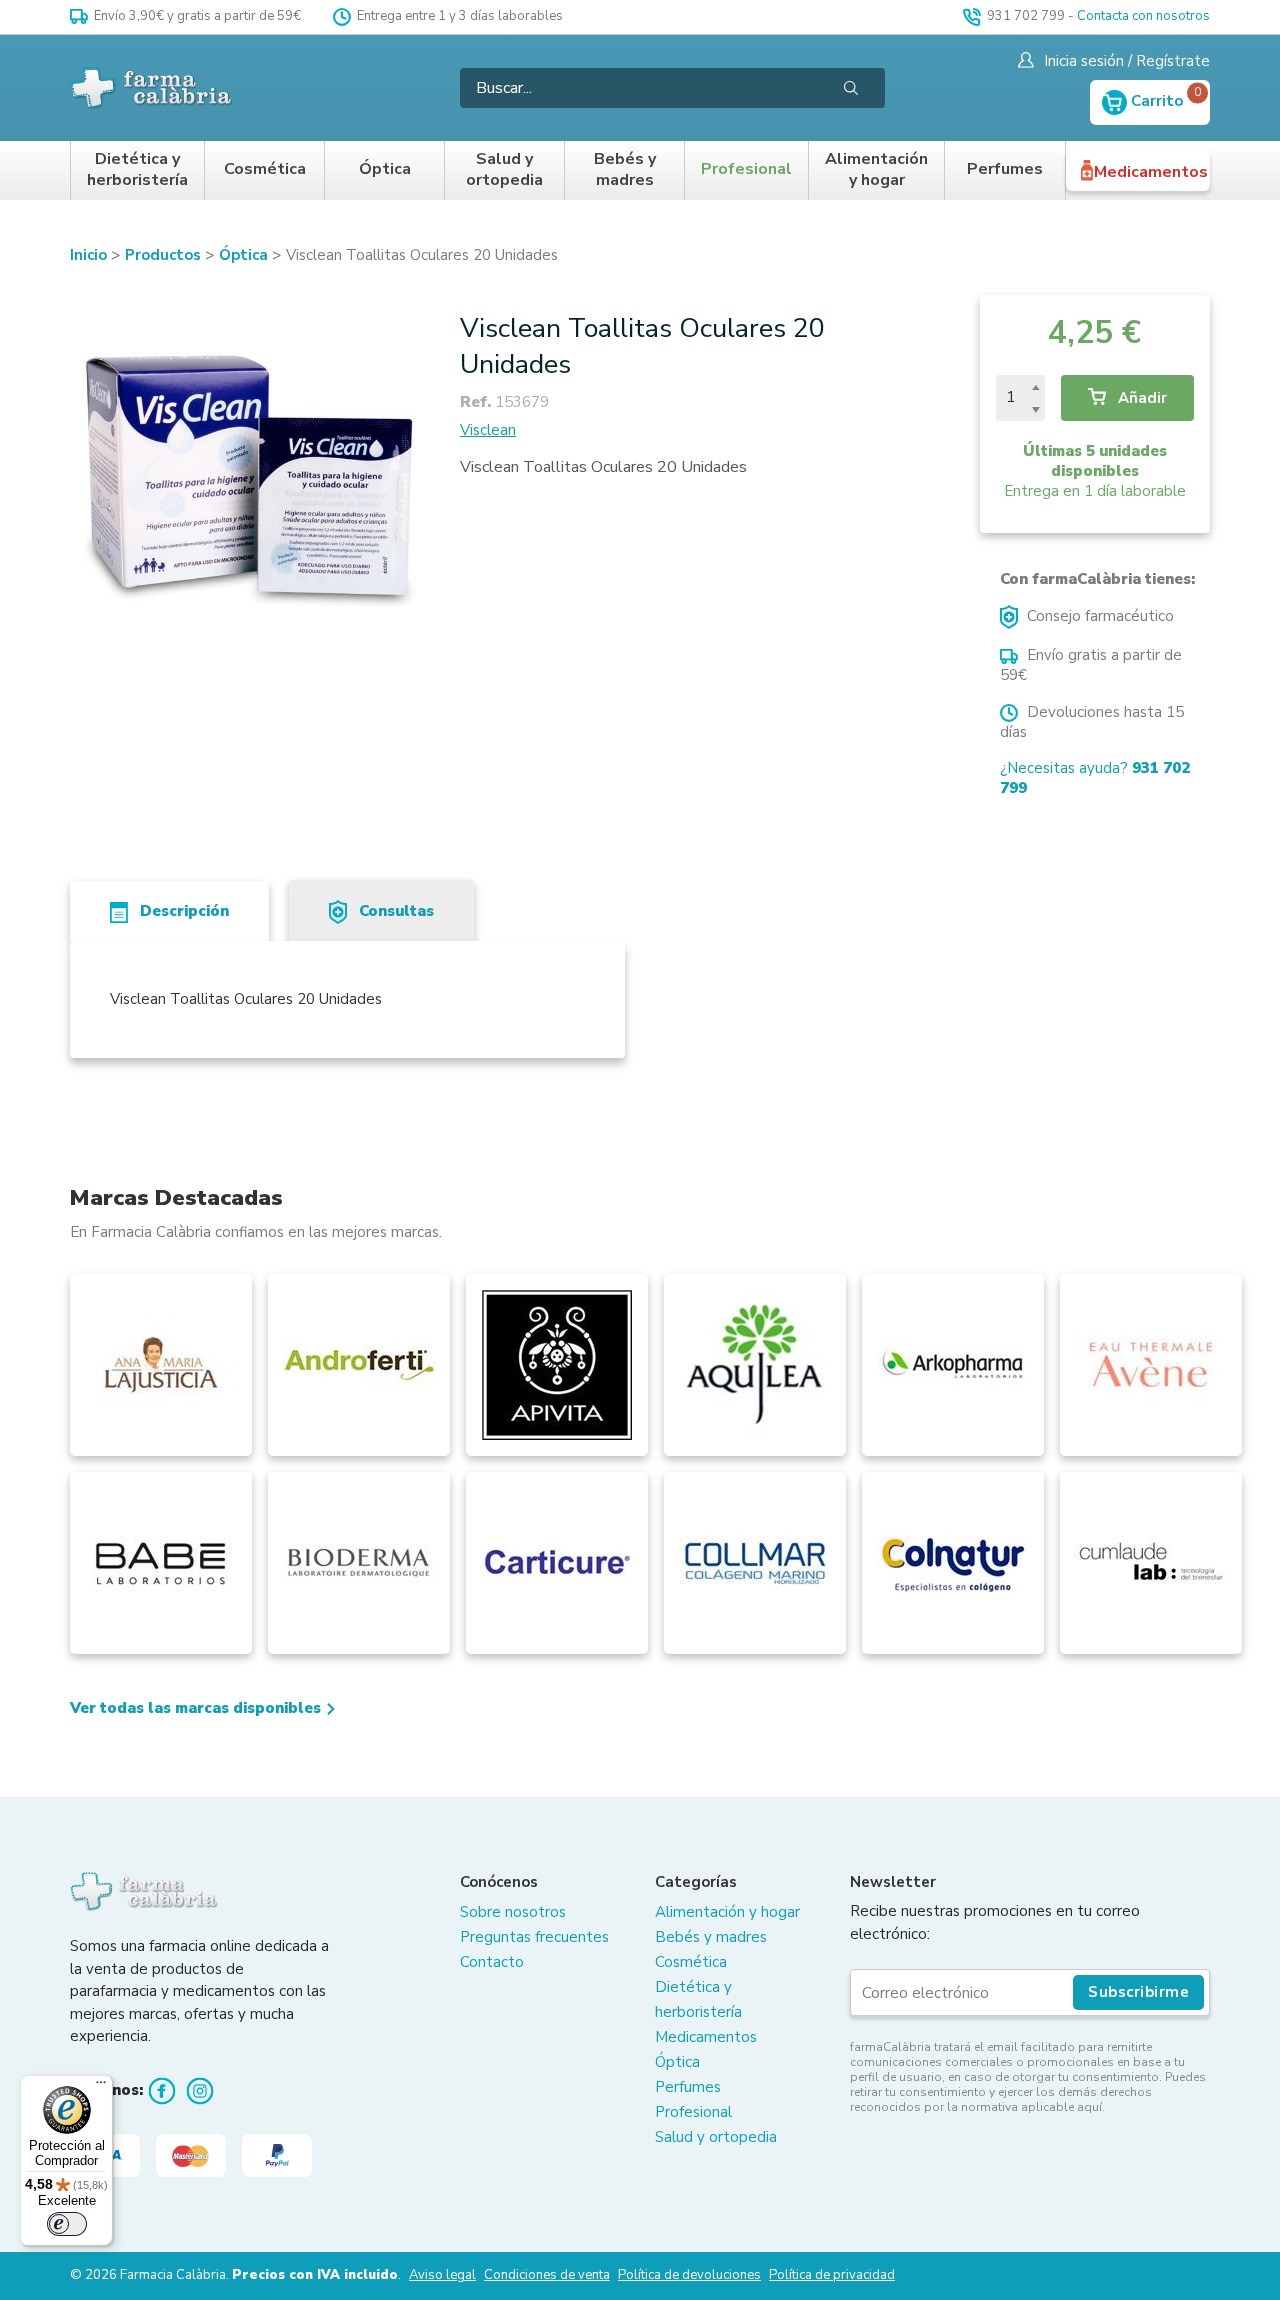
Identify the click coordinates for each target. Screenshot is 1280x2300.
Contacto (492, 1962)
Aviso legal (442, 2275)
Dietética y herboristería (137, 170)
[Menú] (101, 2087)
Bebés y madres (625, 170)
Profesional (746, 169)
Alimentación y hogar (876, 170)
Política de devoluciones (689, 2275)
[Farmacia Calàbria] (152, 87)
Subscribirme (1138, 1992)
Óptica (385, 169)
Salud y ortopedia (504, 170)
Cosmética (265, 169)
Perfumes (1005, 169)
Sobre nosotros (513, 1912)
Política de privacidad (832, 2275)
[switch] (67, 2224)
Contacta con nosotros (1143, 16)
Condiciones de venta (547, 2275)
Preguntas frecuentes (534, 1937)
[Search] (851, 88)
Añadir (1140, 398)
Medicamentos (1151, 172)
